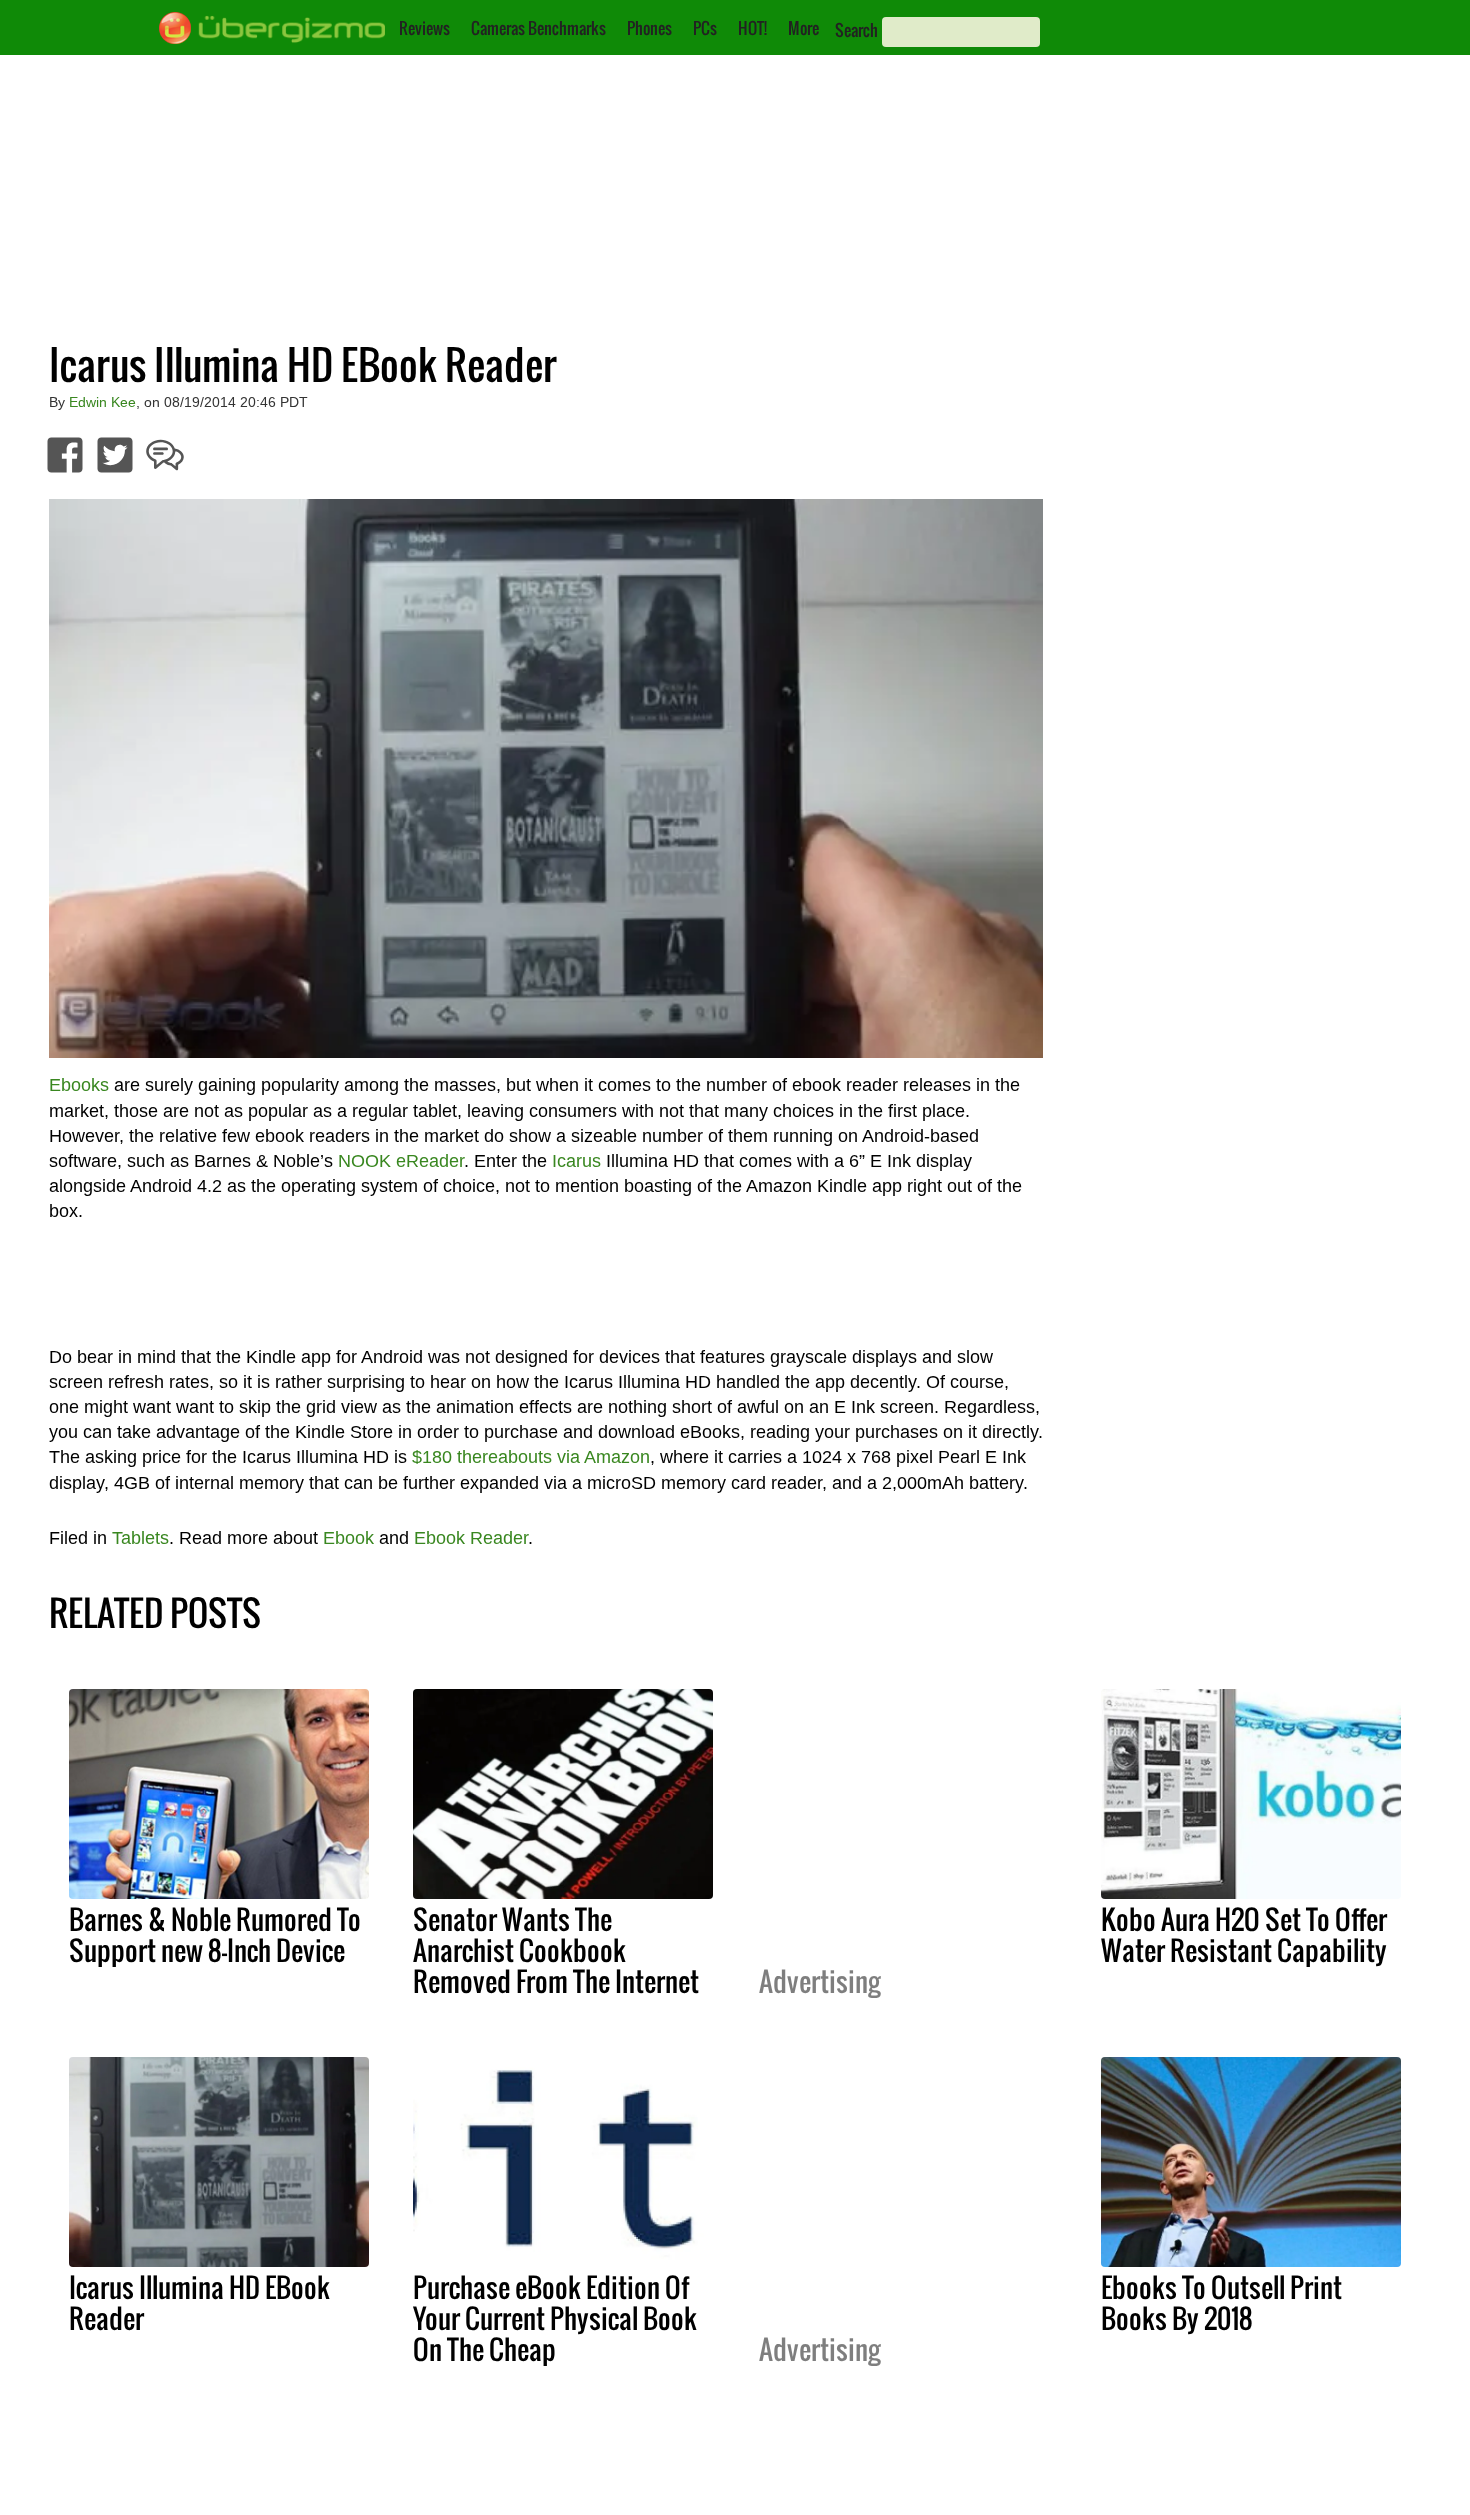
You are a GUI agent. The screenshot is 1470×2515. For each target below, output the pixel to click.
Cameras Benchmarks (538, 28)
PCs (705, 28)
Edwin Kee (102, 402)
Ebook (348, 1538)
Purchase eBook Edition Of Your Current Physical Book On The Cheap (555, 2318)
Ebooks (79, 1085)
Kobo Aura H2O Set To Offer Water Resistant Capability (1244, 1934)
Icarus (576, 1161)
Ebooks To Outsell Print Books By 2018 (1221, 2302)
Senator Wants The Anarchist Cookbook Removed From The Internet (556, 1950)
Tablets (140, 1538)
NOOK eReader (401, 1161)
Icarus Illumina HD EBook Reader (199, 2302)
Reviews (424, 28)
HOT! (752, 28)
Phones (649, 28)
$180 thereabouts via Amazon (531, 1457)
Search (856, 30)
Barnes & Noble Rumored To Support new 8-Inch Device (215, 1934)
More (803, 28)
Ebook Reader (471, 1538)
